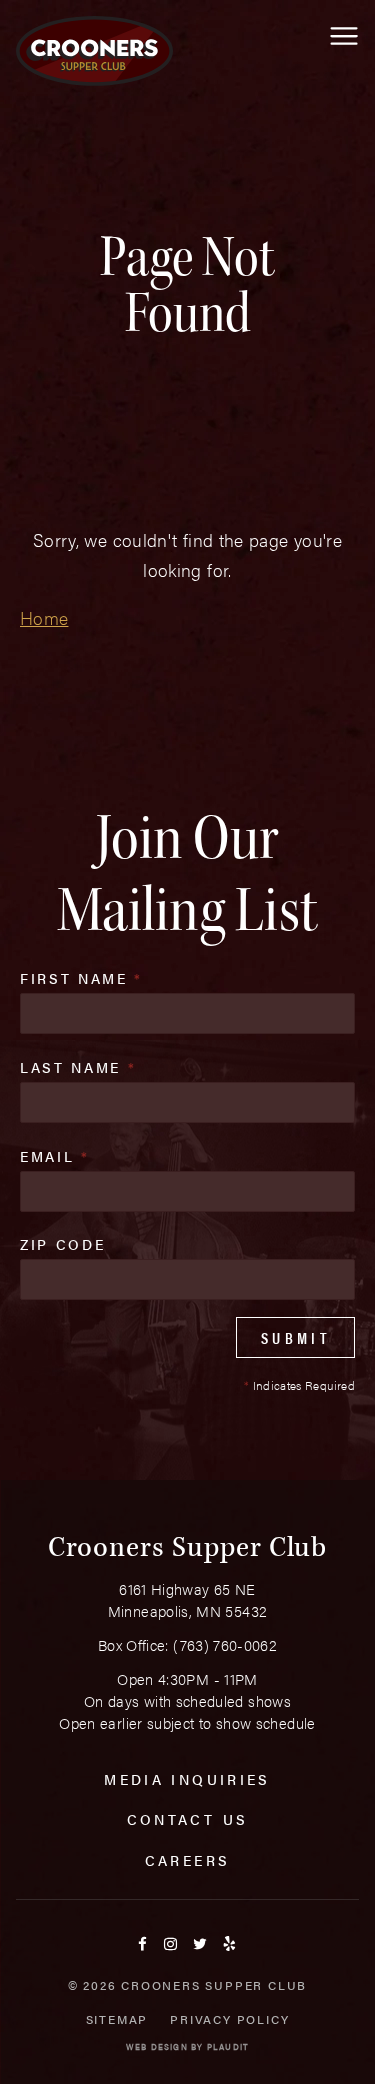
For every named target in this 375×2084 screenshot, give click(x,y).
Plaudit (228, 2046)
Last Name (78, 1067)
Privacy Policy (229, 2019)
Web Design (157, 2046)
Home (44, 617)
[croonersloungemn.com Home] (94, 51)
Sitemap (117, 2019)
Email (55, 1156)
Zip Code (62, 1244)
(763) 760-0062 (225, 1644)
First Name (81, 978)
